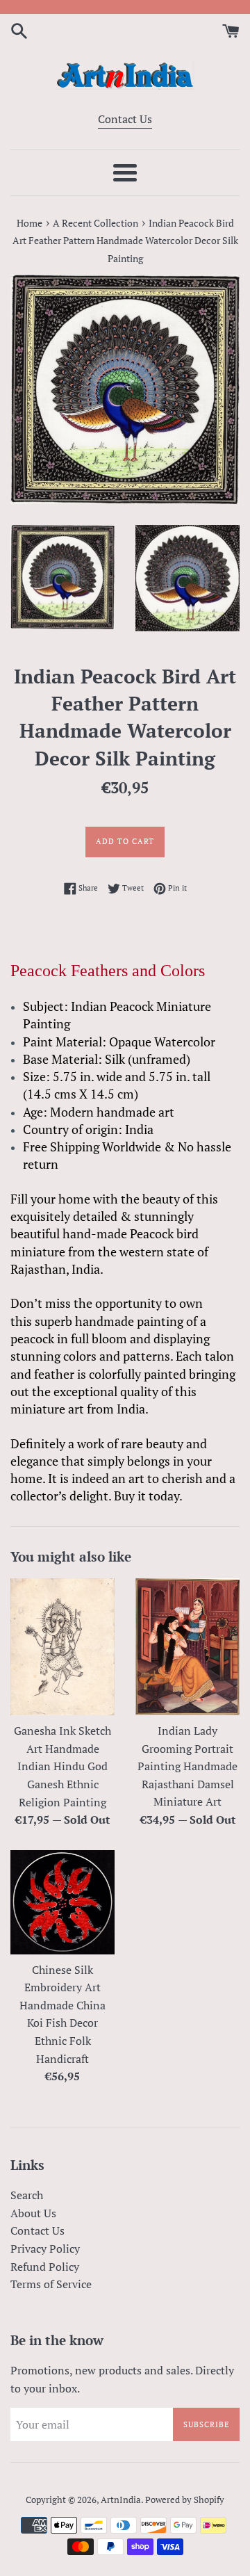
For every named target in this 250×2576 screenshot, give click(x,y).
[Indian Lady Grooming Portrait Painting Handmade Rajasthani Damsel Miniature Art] (187, 1647)
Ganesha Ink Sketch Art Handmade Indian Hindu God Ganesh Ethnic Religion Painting (62, 1766)
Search (27, 2195)
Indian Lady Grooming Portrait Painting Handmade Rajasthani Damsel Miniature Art (187, 1766)
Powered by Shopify (185, 2500)
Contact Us (125, 119)
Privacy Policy (45, 2249)
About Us (33, 2213)
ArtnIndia (121, 2500)
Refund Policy (45, 2267)
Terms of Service (51, 2284)
